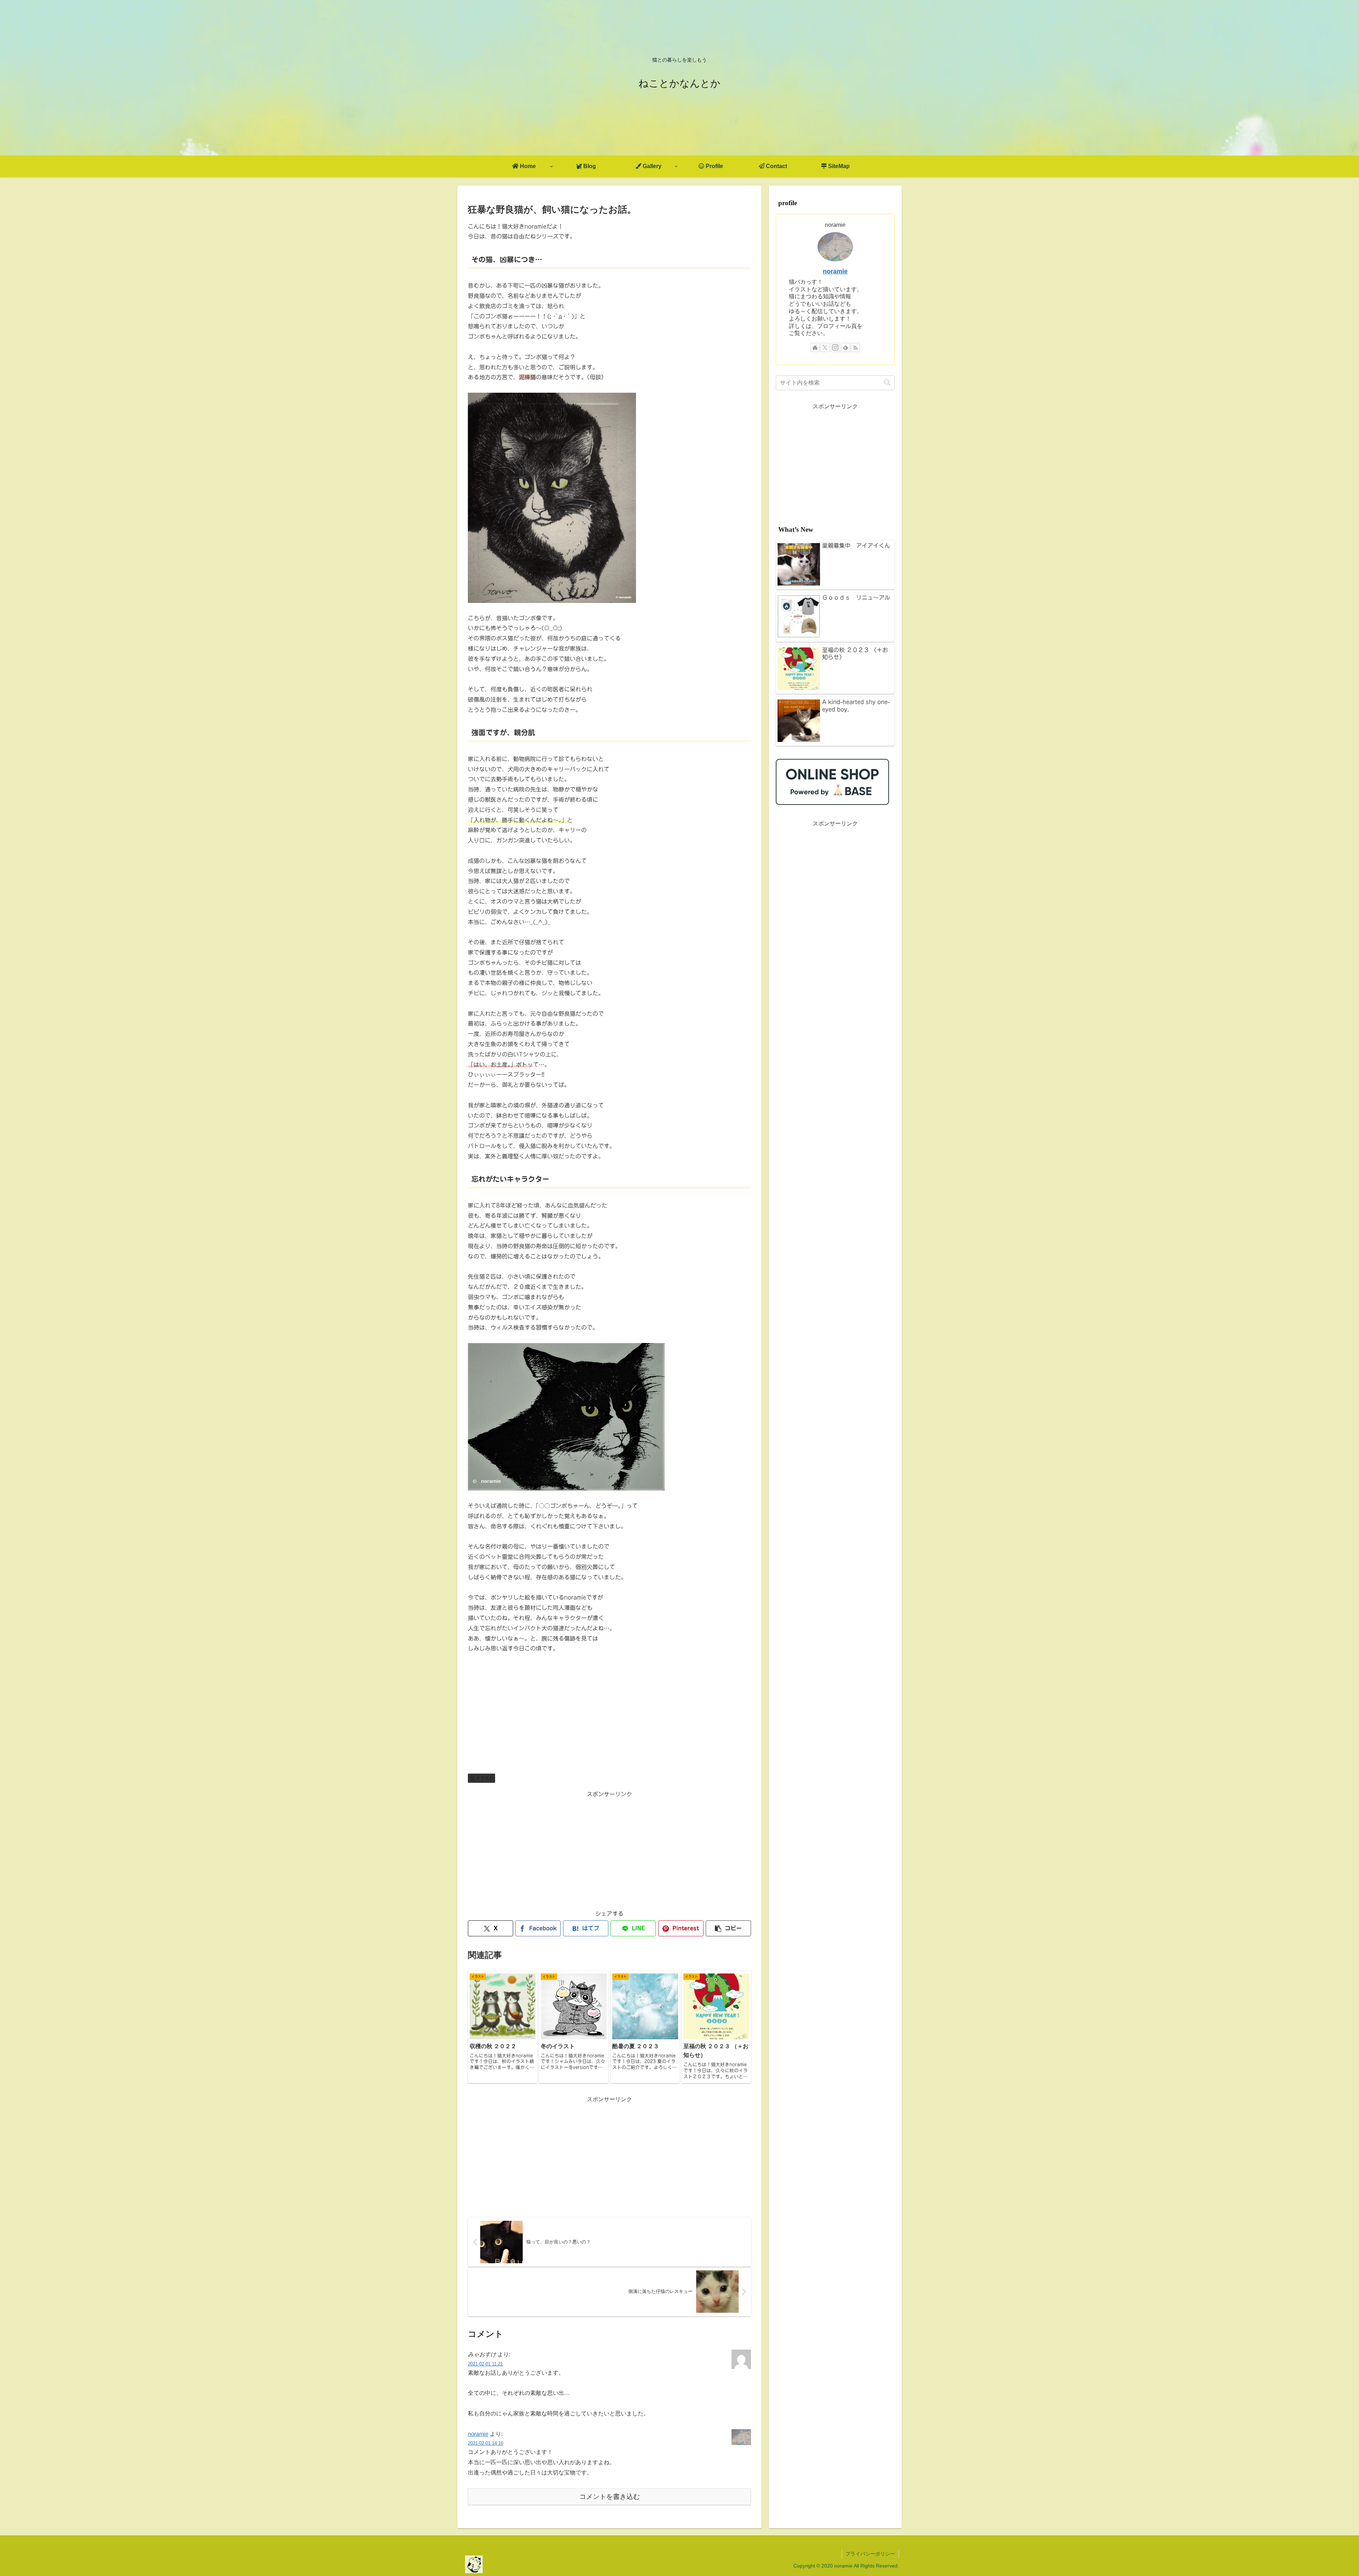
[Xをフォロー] (825, 347)
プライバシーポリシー (870, 2554)
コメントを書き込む (610, 2497)
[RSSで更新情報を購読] (855, 347)
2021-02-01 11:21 (485, 2364)
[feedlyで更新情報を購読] (845, 347)
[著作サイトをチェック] (815, 347)
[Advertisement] (609, 1849)
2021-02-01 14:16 (486, 2443)
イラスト (484, 1778)
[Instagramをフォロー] (835, 347)
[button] (728, 1928)
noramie (478, 2434)
